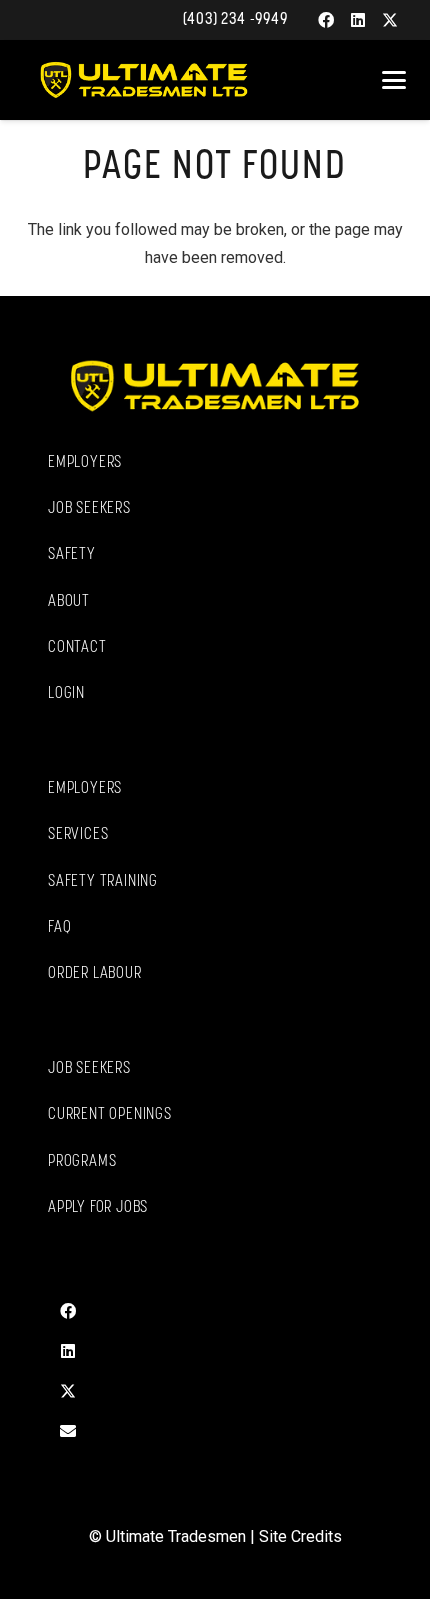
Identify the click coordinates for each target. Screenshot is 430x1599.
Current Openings (110, 1115)
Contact (77, 648)
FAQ (59, 928)
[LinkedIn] (358, 20)
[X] (390, 20)
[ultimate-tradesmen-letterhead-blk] (144, 80)
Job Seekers (89, 509)
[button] (394, 80)
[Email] (68, 1431)
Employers (85, 463)
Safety (72, 555)
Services (78, 835)
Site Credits (300, 1536)
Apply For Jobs (98, 1208)
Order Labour (95, 974)
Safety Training (103, 882)
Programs (82, 1162)
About (69, 602)
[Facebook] (326, 20)
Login (66, 694)
